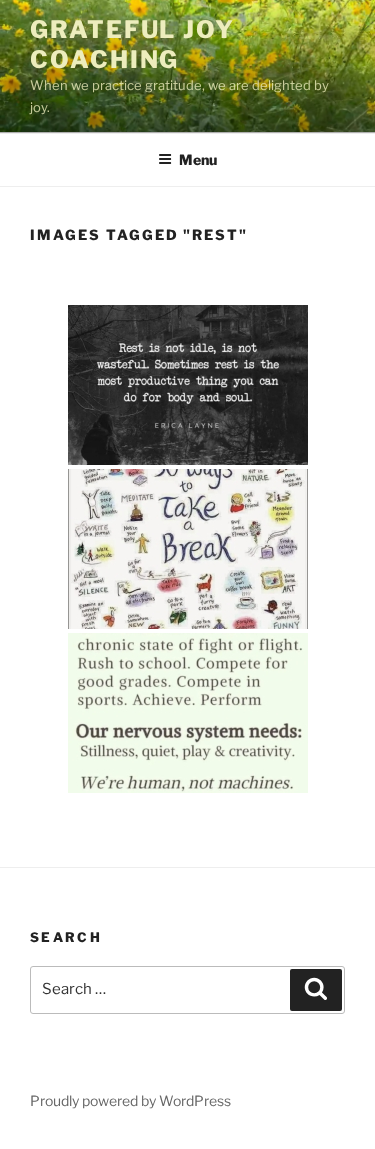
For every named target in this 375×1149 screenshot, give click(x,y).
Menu (198, 159)
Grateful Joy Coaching (132, 44)
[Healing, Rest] (188, 385)
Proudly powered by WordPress (130, 1100)
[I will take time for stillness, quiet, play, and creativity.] (188, 713)
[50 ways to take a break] (188, 549)
